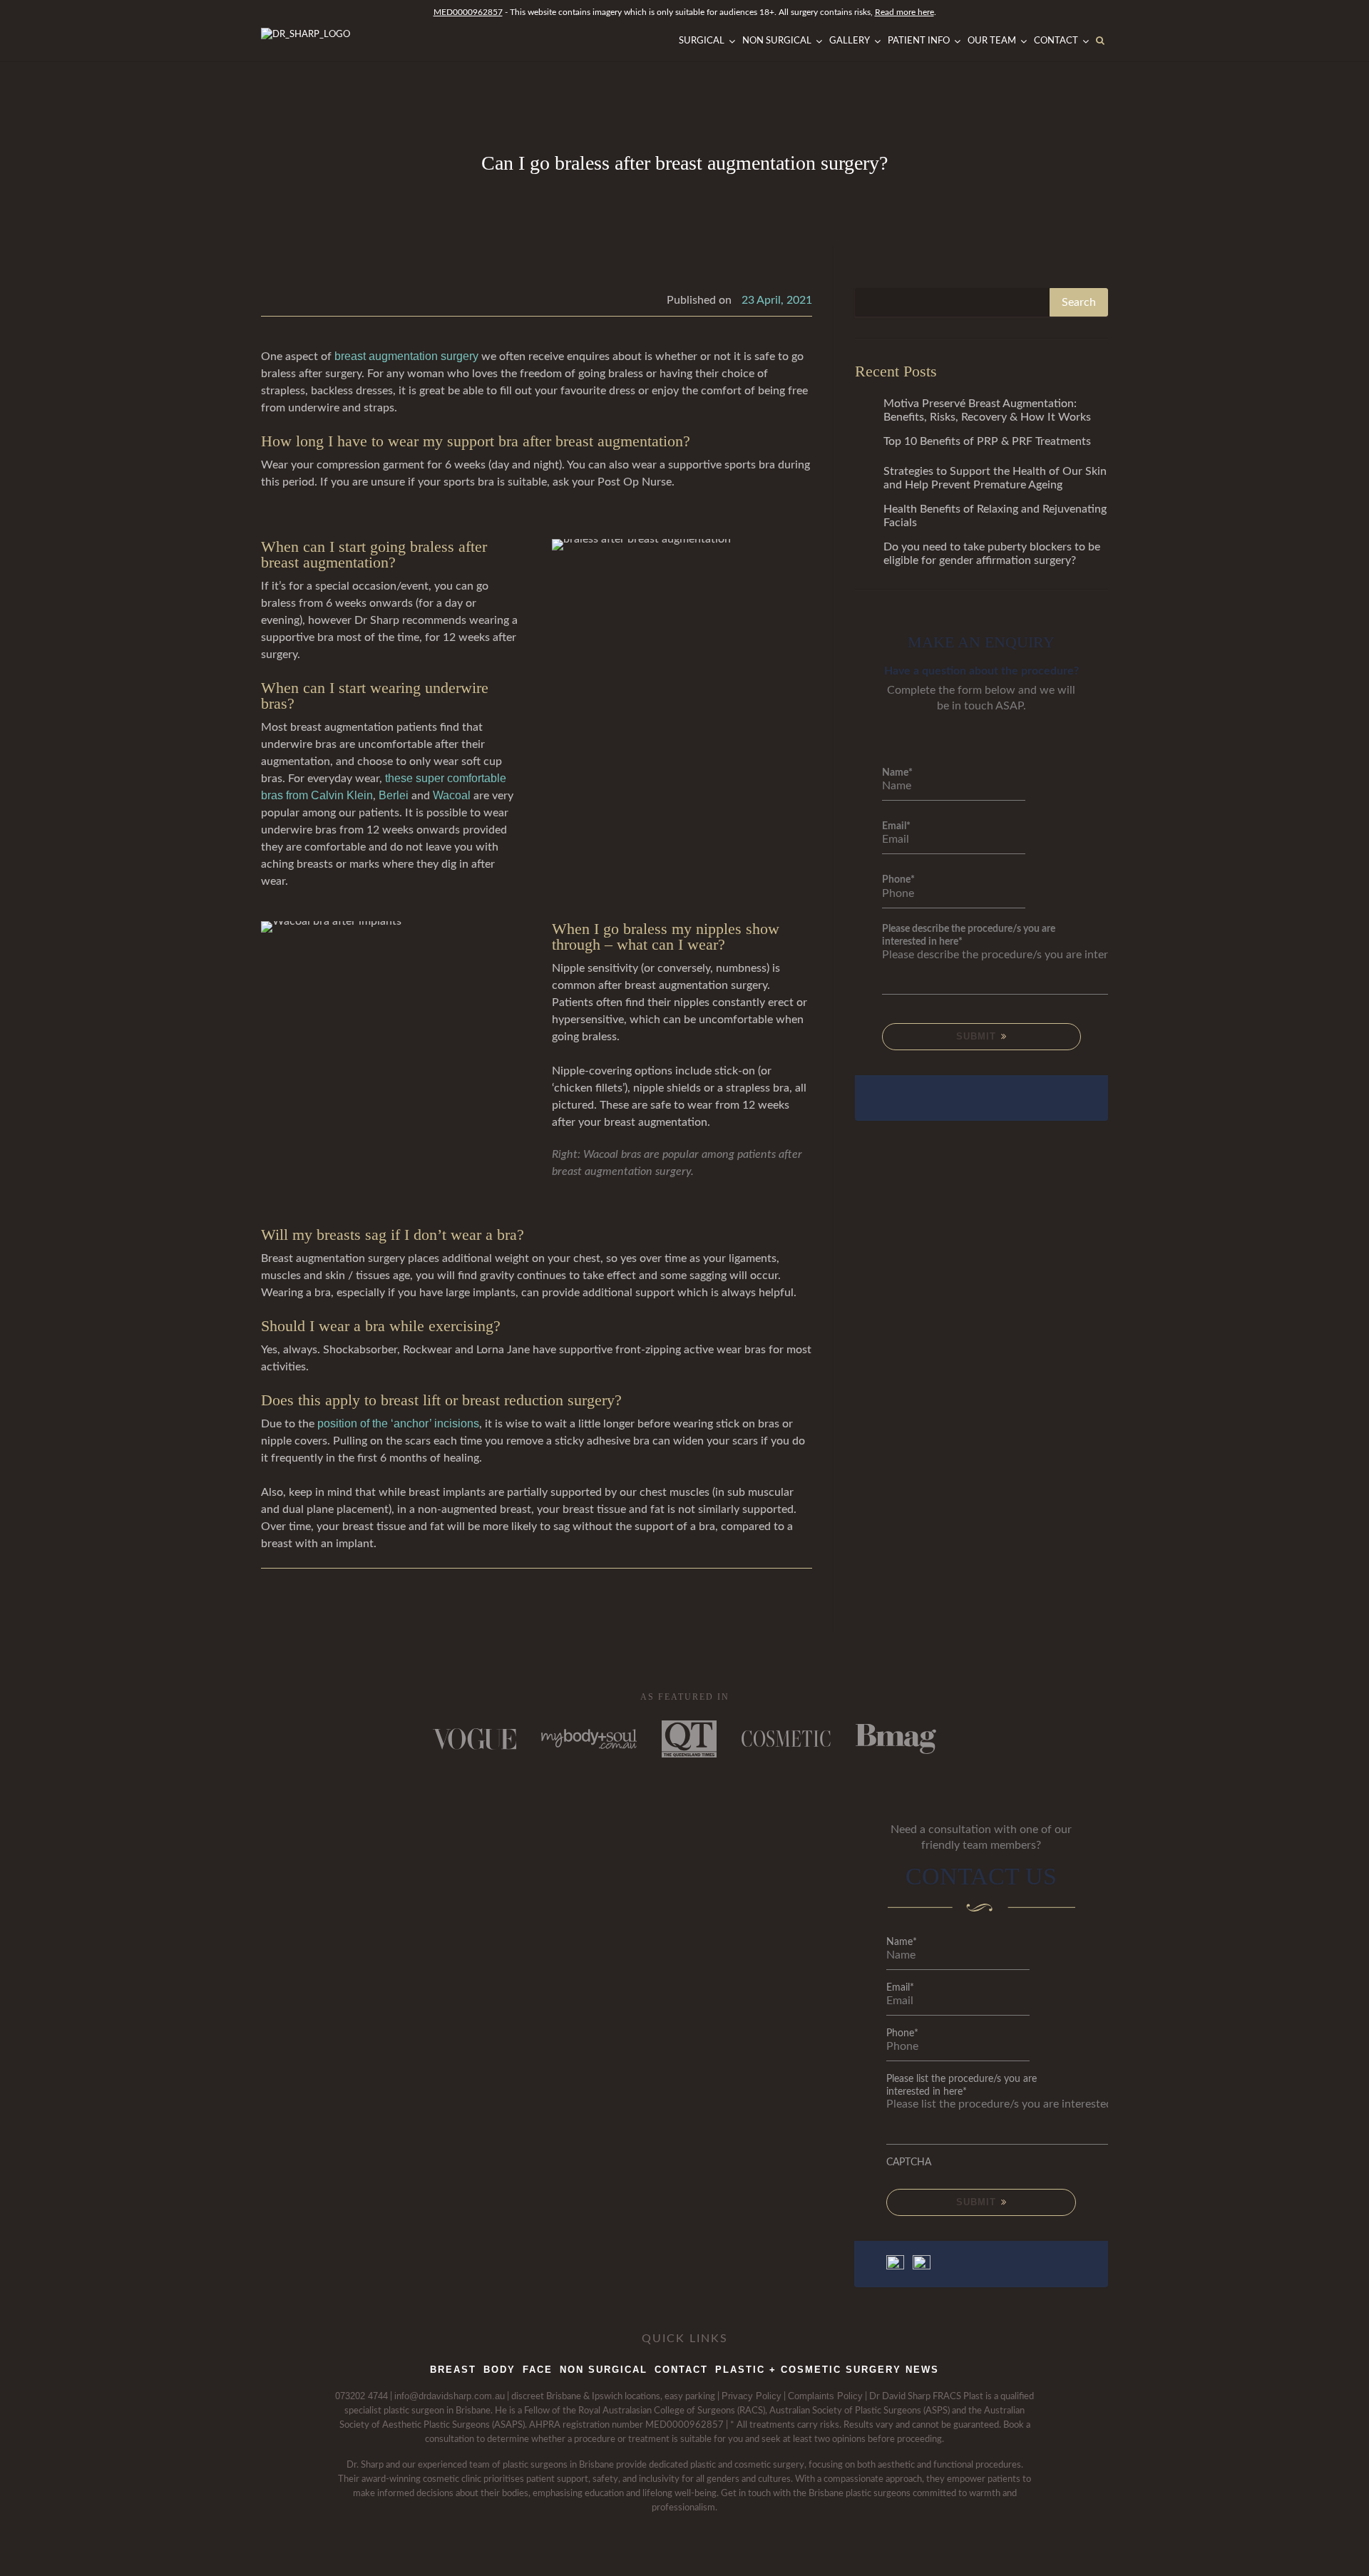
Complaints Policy (825, 2396)
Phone (898, 880)
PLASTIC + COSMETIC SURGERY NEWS (827, 2370)
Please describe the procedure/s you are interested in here (969, 935)
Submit (978, 1036)
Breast (453, 2370)
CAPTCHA (909, 2162)
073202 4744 (362, 2396)
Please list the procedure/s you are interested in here (962, 2085)
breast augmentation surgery (406, 356)
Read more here (904, 12)
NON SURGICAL (604, 2370)
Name (897, 773)
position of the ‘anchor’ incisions (398, 1423)
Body (499, 2370)
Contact (681, 2370)
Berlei (394, 795)
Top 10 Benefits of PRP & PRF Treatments (987, 441)
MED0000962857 (468, 12)
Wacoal (452, 795)
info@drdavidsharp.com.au (450, 2396)
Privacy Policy (752, 2396)
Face (538, 2370)
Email (896, 826)
